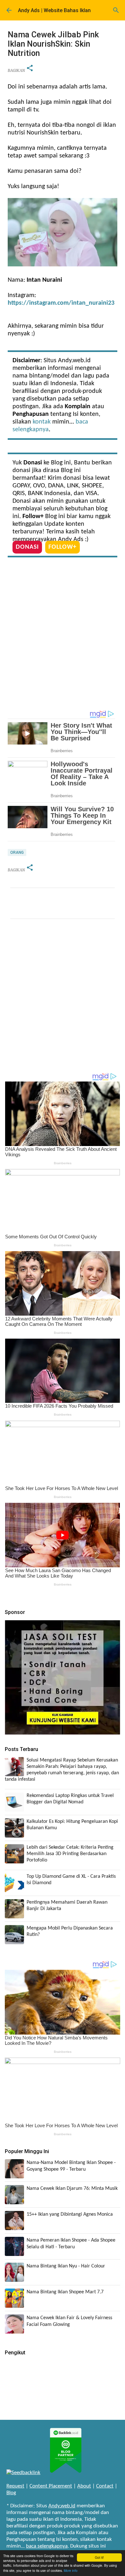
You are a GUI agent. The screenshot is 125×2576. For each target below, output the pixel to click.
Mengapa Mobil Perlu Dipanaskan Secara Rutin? (70, 1931)
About (84, 2486)
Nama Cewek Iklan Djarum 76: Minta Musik (72, 2189)
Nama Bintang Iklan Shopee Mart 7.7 (65, 2292)
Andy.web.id (62, 2506)
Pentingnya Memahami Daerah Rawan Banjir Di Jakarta (67, 1906)
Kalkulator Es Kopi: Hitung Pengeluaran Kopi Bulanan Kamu (72, 1825)
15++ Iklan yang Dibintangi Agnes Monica (70, 2214)
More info (71, 2570)
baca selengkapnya (47, 2546)
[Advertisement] (63, 635)
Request (15, 2486)
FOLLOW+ (63, 547)
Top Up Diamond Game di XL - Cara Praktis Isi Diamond (71, 1880)
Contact (105, 2486)
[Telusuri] (116, 10)
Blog (11, 2493)
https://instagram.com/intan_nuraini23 (61, 303)
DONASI (27, 547)
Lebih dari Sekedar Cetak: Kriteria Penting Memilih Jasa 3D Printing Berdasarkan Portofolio (70, 1854)
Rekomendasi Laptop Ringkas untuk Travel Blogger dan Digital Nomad (70, 1799)
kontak (42, 422)
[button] (30, 69)
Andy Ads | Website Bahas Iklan (54, 10)
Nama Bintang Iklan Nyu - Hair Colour (66, 2266)
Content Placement (51, 2486)
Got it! (99, 2557)
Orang (17, 852)
